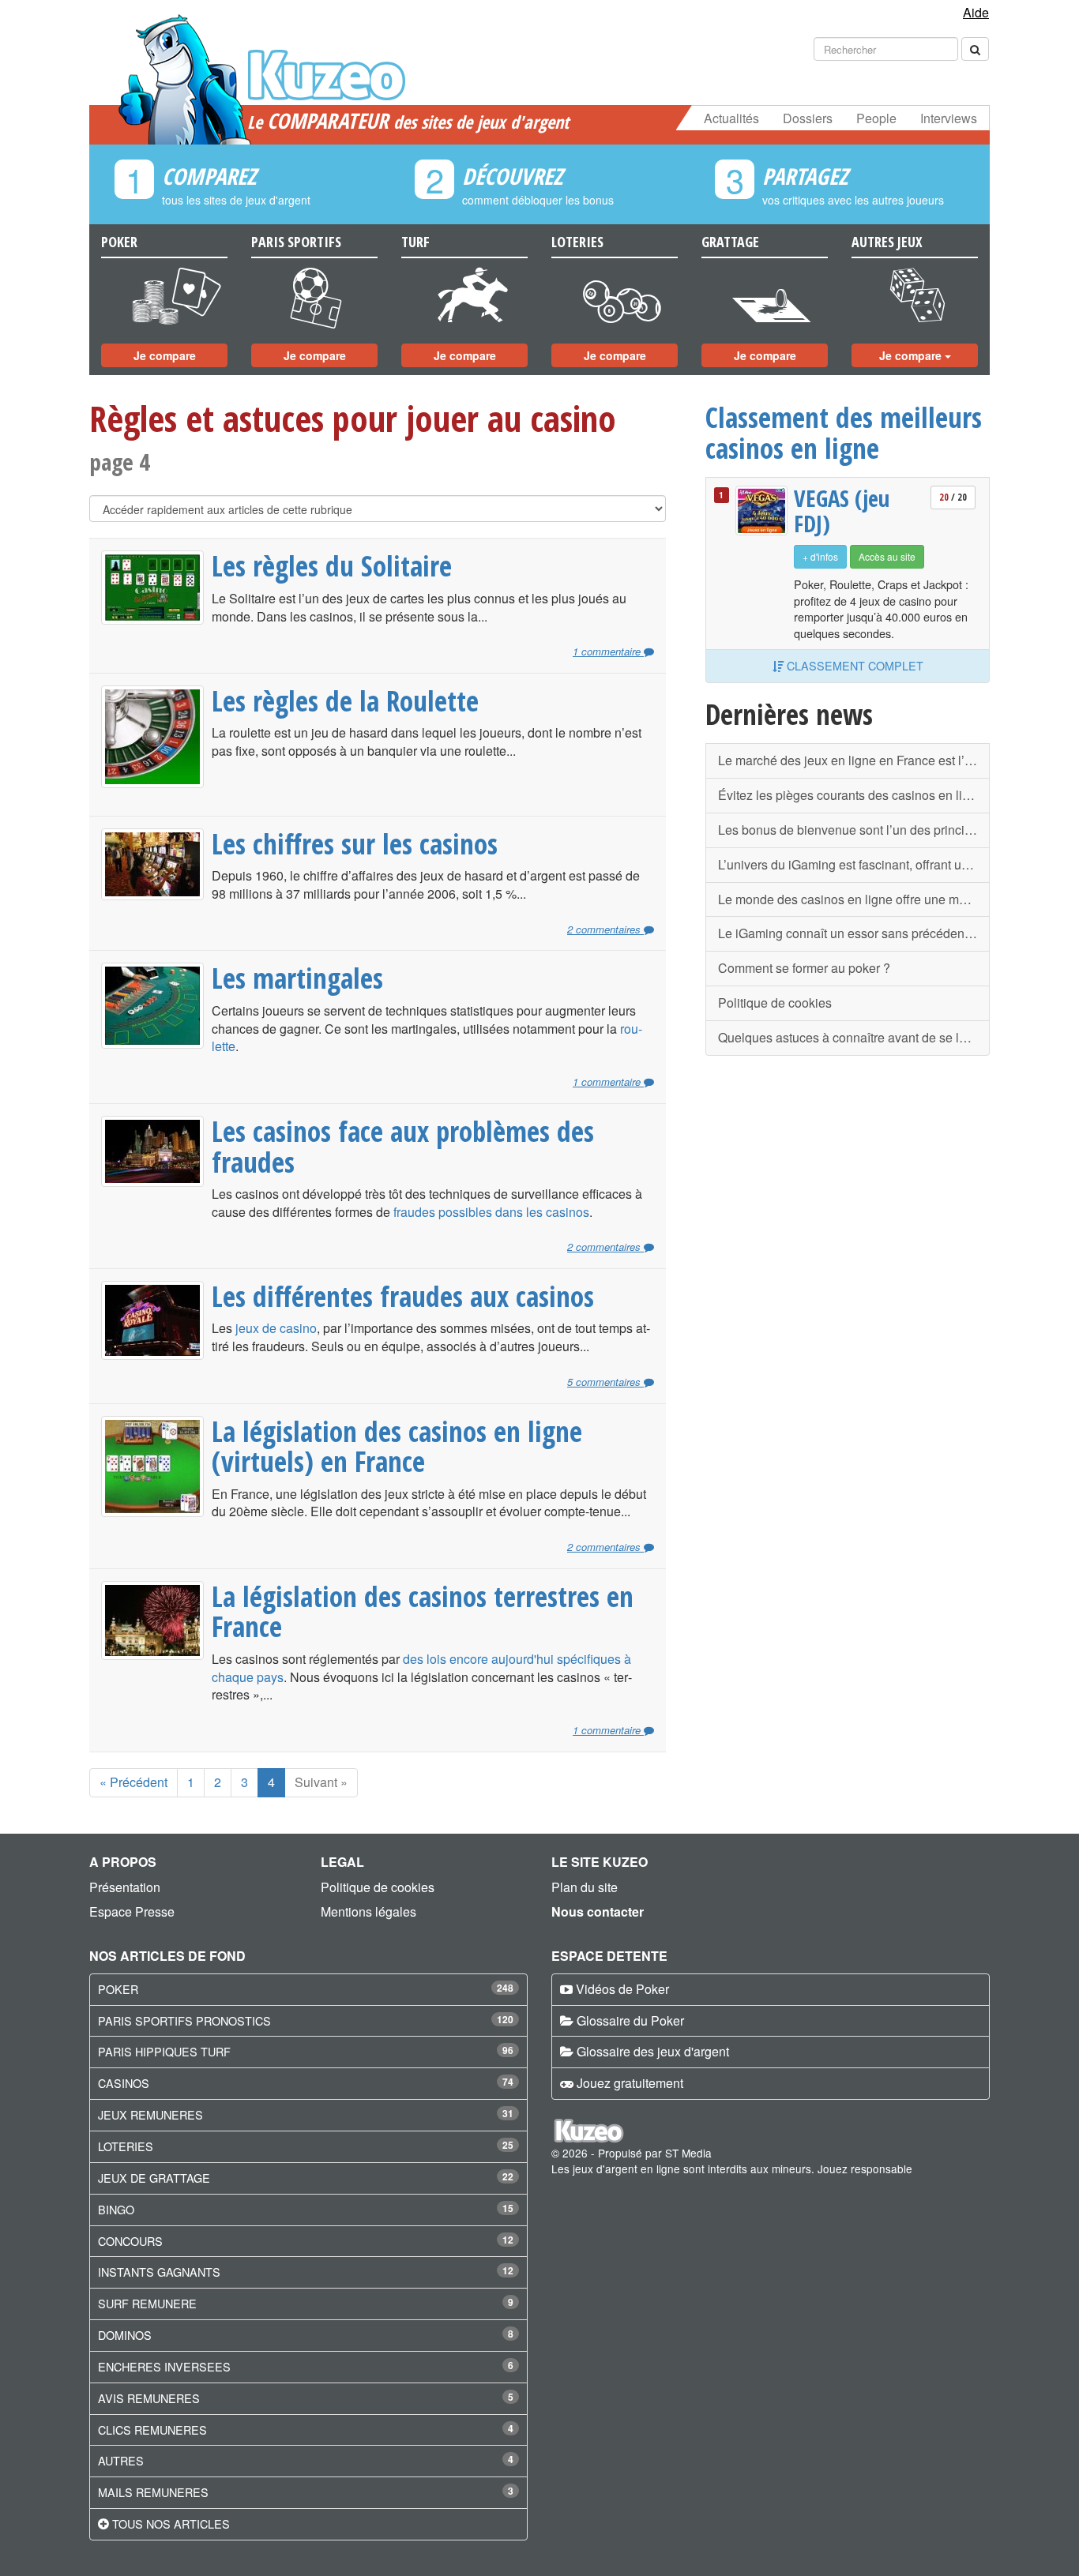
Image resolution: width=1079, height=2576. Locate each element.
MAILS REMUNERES (153, 2492)
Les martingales (297, 978)
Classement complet (853, 665)
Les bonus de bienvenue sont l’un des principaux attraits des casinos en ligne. (854, 830)
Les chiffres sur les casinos (355, 843)
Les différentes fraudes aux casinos (403, 1296)
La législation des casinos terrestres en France (423, 1611)
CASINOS (124, 2083)
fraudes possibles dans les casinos (491, 1212)
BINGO (116, 2209)
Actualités (731, 118)
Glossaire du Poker (630, 2020)
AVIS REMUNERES (149, 2398)
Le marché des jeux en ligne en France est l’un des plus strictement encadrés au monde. (854, 760)
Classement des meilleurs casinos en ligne (844, 432)
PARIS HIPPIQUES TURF (164, 2051)
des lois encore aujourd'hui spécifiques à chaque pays (421, 1668)
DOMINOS (125, 2335)
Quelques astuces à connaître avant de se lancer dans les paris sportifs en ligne (854, 1037)
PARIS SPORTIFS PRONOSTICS (184, 2020)
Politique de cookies (775, 1003)
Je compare (165, 355)
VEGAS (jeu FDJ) (842, 511)
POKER (118, 1989)
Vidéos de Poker (622, 1989)
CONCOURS (130, 2241)
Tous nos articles (171, 2523)
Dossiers (808, 118)
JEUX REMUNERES (150, 2114)
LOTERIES (126, 2146)
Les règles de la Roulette (345, 700)
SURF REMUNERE (147, 2303)
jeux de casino (276, 1328)
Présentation (125, 1887)
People (876, 118)
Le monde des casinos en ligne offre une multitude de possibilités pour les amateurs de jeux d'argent (854, 899)
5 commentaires (605, 1382)
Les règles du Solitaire (332, 565)
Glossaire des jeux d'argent (653, 2051)
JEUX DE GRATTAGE (154, 2178)
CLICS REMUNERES (152, 2430)
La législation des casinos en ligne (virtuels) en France (397, 1446)
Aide (976, 12)
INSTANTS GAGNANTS (159, 2272)
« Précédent (133, 1782)
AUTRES (121, 2460)
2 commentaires (605, 929)
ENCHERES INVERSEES (164, 2366)
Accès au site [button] (887, 556)
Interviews (949, 118)
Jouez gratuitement (630, 2083)
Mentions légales (368, 1911)
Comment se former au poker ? (804, 968)
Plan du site (585, 1887)
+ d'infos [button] (820, 556)
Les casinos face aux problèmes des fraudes (403, 1146)
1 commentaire (608, 652)
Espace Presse (132, 1911)
